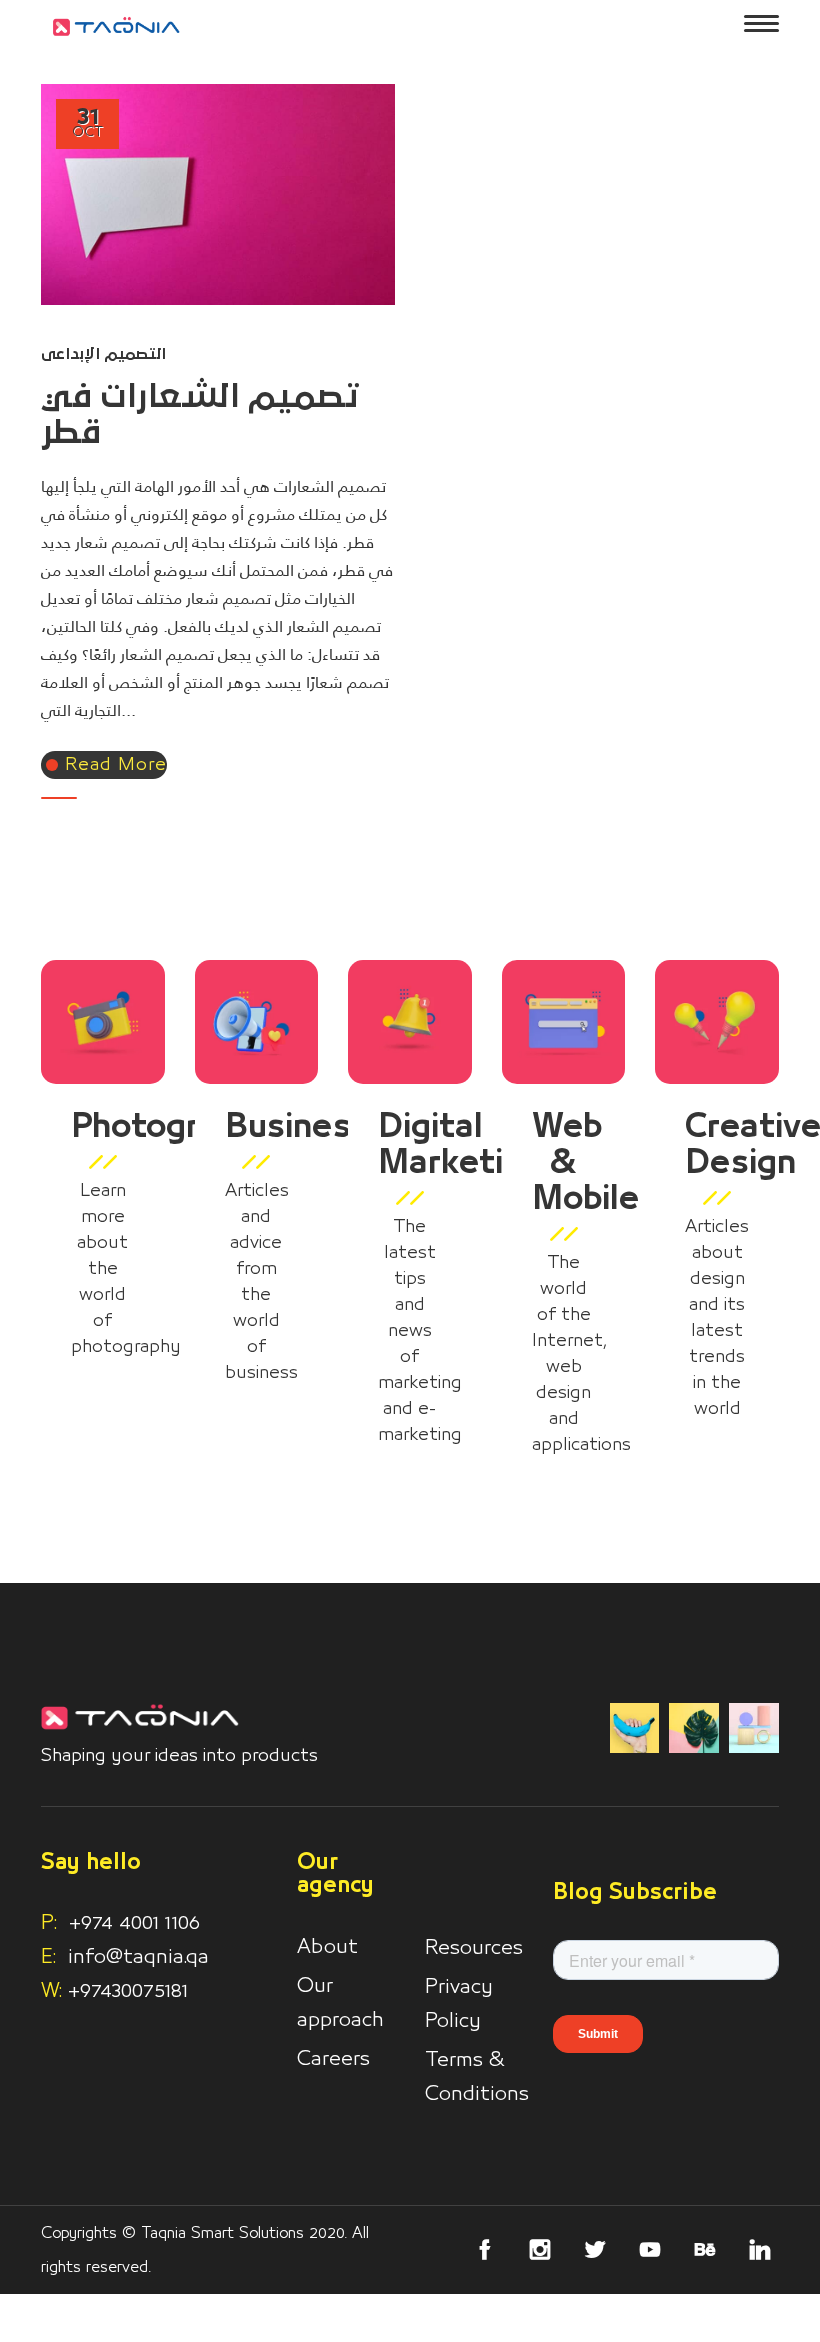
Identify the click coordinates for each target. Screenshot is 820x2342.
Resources (474, 1948)
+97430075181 (128, 1991)
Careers (333, 2059)
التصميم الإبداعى (103, 354)
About (327, 1947)
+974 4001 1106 (120, 1923)
